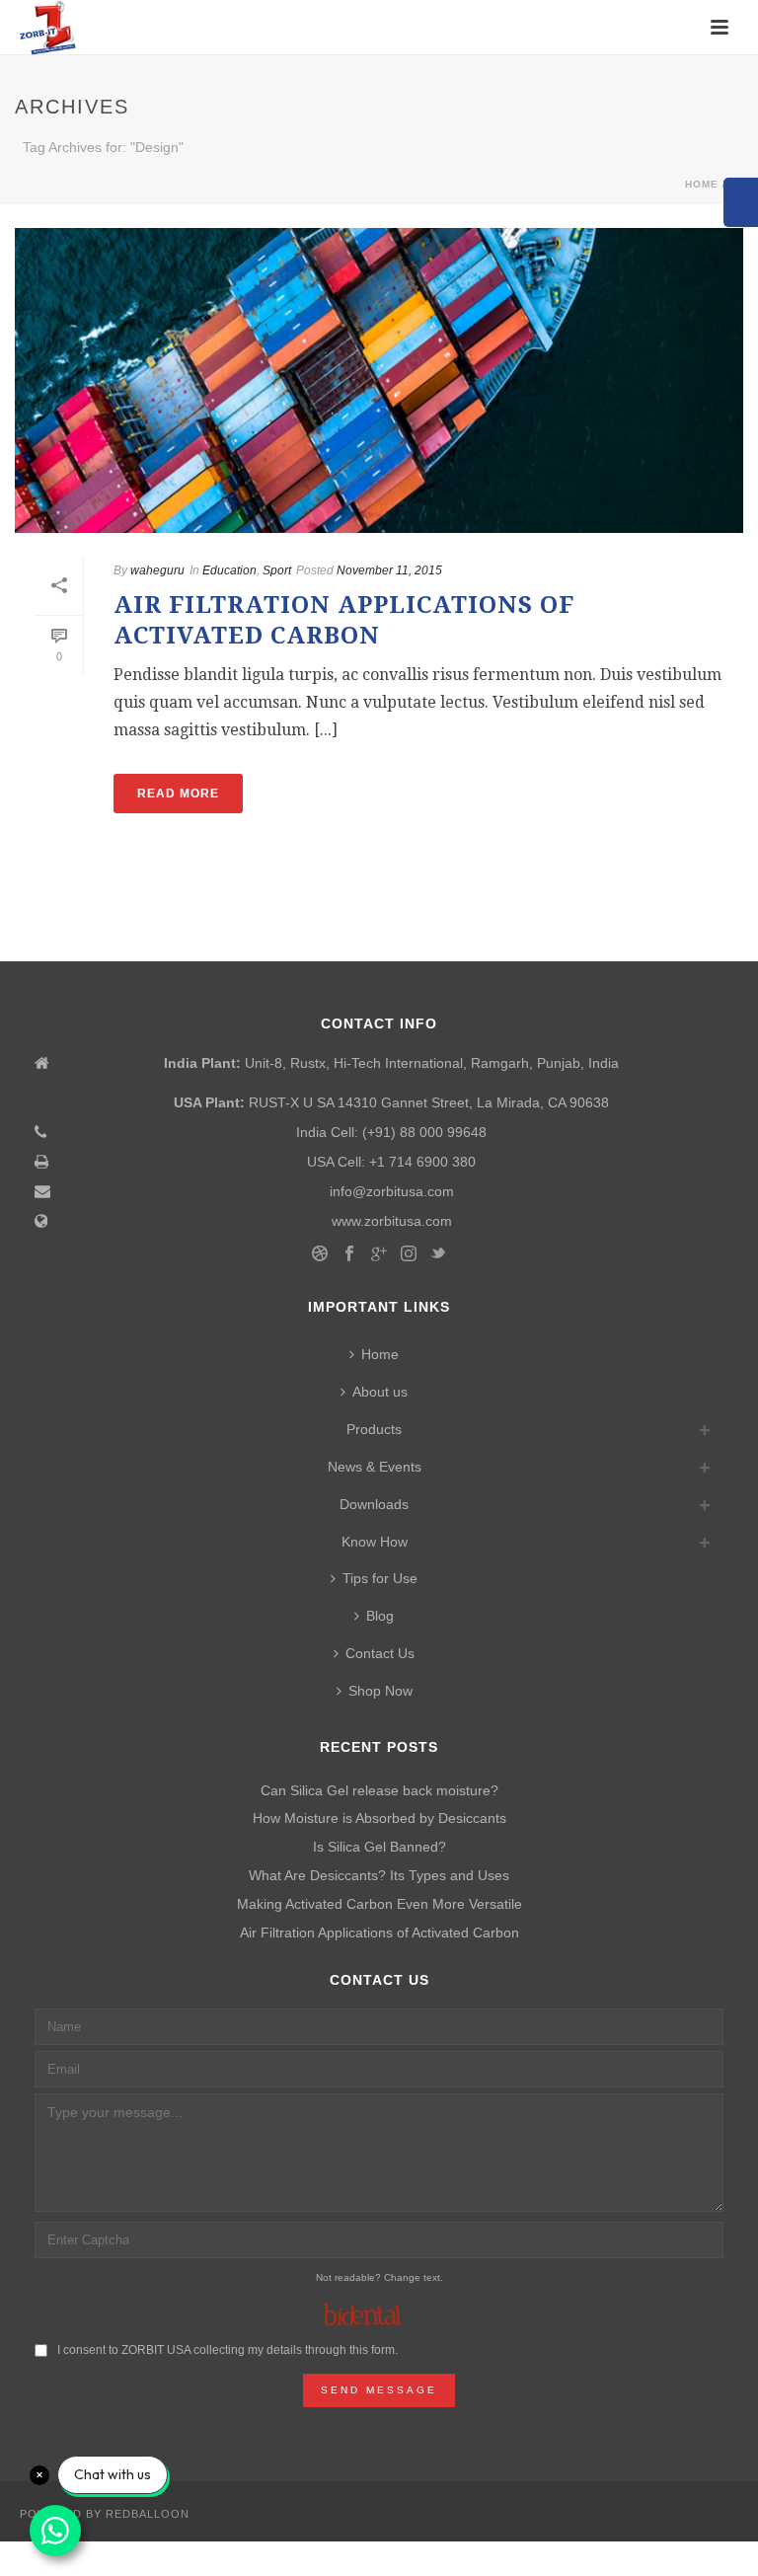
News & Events (375, 1467)
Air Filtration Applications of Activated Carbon (379, 1932)
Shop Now (380, 1691)
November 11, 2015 (389, 570)
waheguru (157, 570)
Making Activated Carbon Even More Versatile (379, 1904)
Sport (277, 570)
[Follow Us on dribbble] (320, 1254)
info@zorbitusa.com (392, 1191)
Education (229, 570)
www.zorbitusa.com (392, 1221)
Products (374, 1429)
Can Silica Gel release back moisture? (379, 1790)
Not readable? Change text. (379, 2277)
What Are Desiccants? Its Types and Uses (379, 1875)
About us (380, 1392)
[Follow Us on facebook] (349, 1254)
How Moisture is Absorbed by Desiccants (379, 1818)
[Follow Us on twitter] (438, 1254)
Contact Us (380, 1653)
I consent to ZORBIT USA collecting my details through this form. (227, 2350)
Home (702, 184)
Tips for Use (380, 1578)
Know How (375, 1542)
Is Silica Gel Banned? (379, 1847)
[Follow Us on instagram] (409, 1254)
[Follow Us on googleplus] (379, 1254)
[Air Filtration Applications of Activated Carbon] (379, 380)
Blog (380, 1616)
